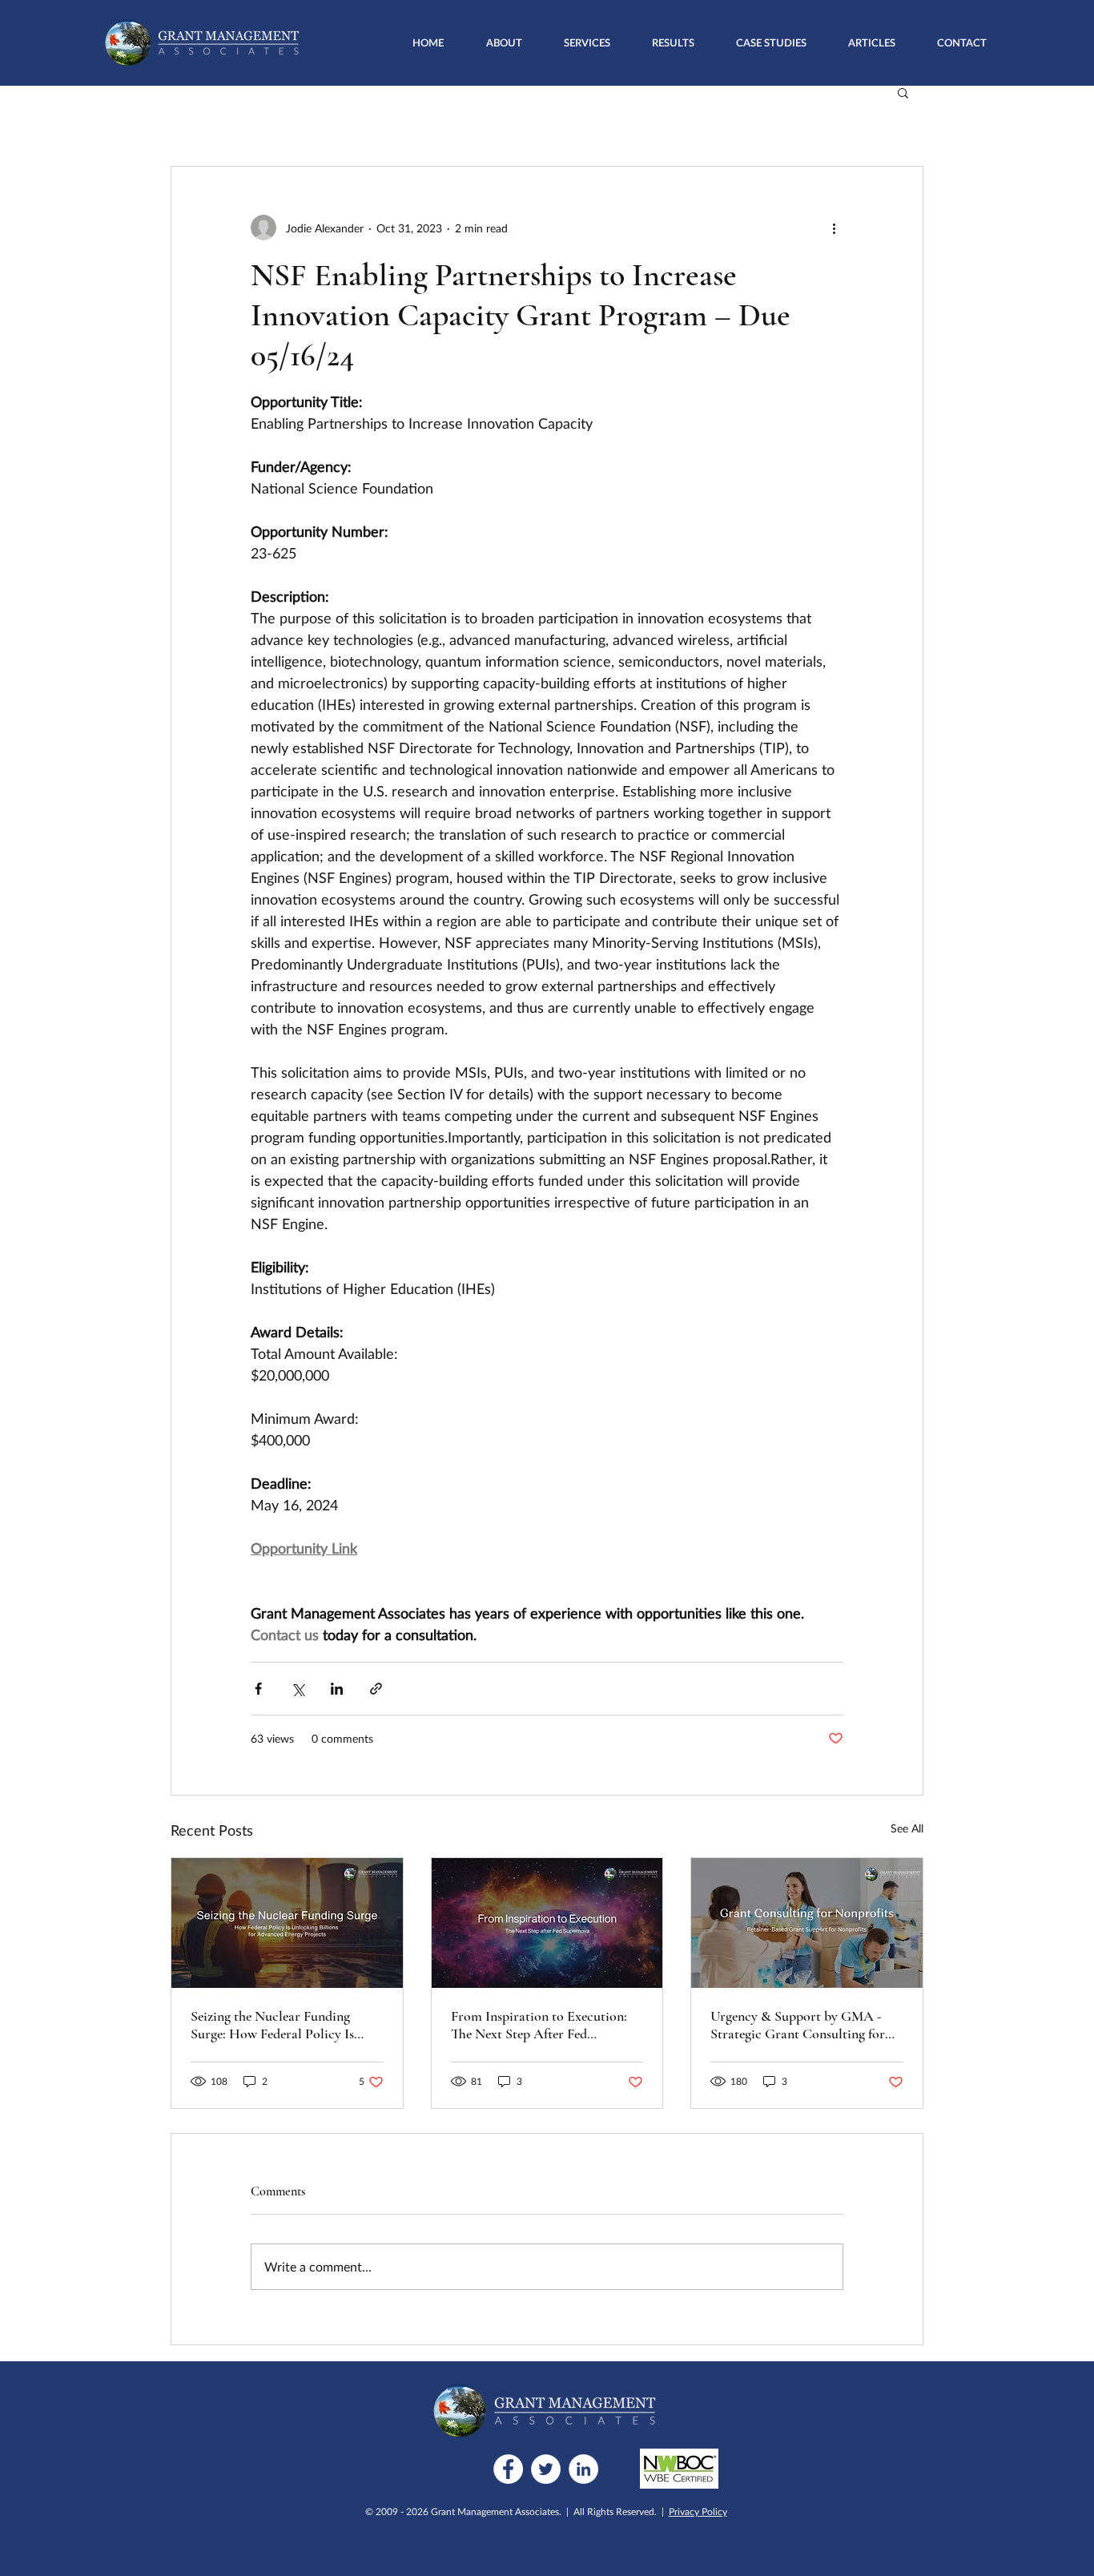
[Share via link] (376, 1689)
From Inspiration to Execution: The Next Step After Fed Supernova (539, 2025)
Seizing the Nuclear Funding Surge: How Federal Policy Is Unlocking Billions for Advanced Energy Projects (284, 2025)
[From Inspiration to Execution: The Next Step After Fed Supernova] (547, 1923)
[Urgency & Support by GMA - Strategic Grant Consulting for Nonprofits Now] (807, 1923)
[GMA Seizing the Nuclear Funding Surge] (287, 1923)
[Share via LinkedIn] (337, 1689)
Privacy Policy (698, 2511)
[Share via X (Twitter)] (298, 1689)
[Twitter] (546, 2469)
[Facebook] (508, 2469)
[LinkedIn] (583, 2469)
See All (907, 1828)
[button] (587, 42)
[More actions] (834, 228)
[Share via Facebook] (258, 1689)
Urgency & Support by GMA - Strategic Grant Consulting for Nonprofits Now (798, 2025)
